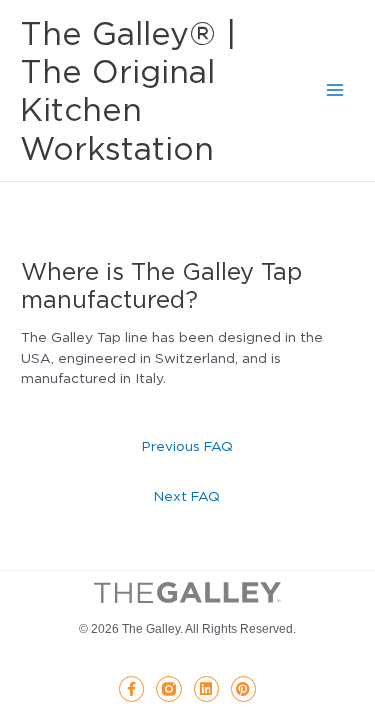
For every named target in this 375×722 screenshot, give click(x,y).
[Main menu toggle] (335, 90)
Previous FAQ (187, 446)
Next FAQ (187, 496)
